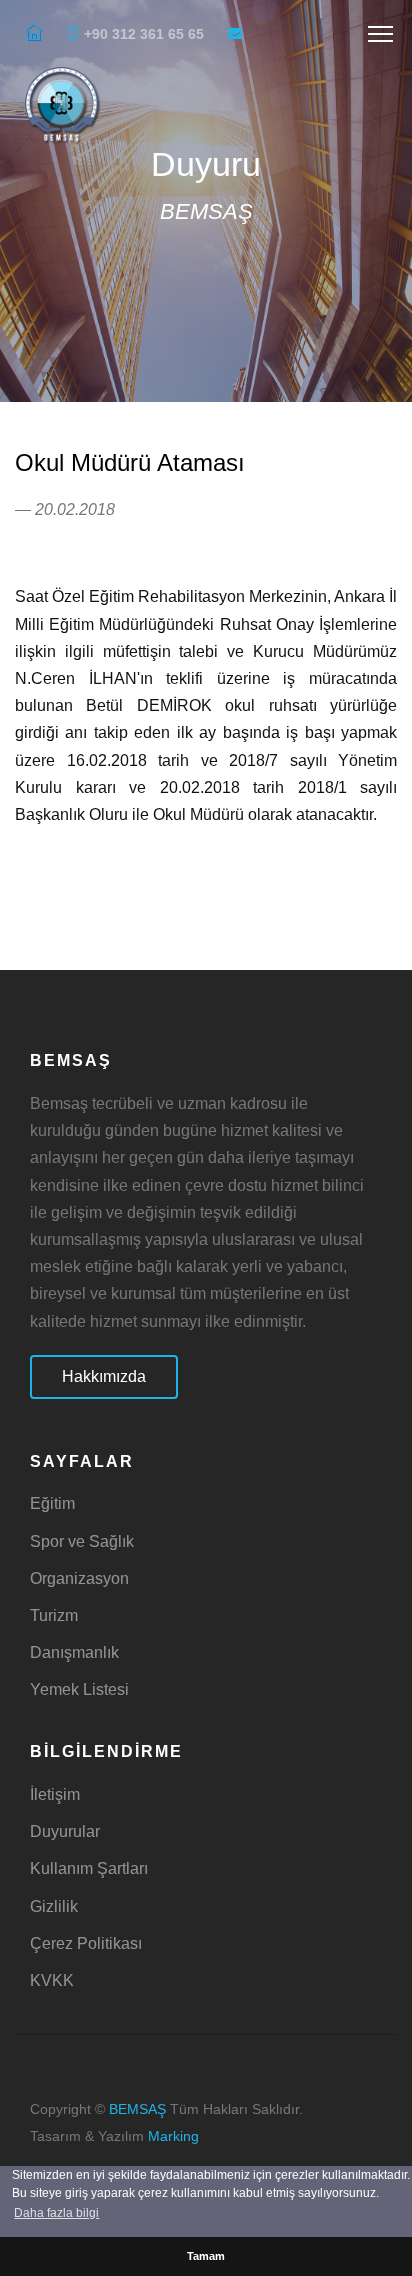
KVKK (52, 1980)
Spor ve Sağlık (82, 1541)
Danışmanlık (74, 1652)
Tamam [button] (206, 2256)
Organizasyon (79, 1578)
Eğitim (52, 1503)
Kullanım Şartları (89, 1868)
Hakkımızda (104, 1376)
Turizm (54, 1615)
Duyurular (65, 1831)
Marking (173, 2136)
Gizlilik (54, 1906)
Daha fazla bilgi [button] (56, 2213)
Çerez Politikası (86, 1943)
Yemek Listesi (79, 1689)
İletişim (55, 1794)
